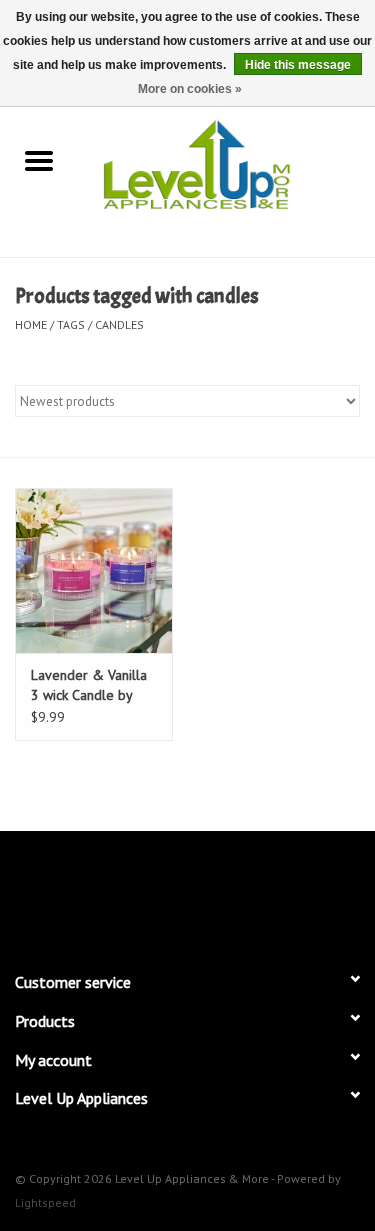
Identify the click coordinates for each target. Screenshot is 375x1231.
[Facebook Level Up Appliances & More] (80, 892)
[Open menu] (39, 160)
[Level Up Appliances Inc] (227, 163)
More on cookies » (190, 89)
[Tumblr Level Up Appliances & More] (260, 892)
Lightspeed (45, 1202)
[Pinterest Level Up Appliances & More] (188, 892)
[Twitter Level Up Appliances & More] (116, 892)
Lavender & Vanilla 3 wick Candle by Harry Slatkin (89, 685)
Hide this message (298, 65)
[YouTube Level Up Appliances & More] (224, 892)
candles (119, 324)
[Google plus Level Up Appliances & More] (152, 892)
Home (31, 324)
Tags (71, 324)
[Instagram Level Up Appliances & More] (296, 892)
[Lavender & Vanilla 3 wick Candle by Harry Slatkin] (94, 570)
